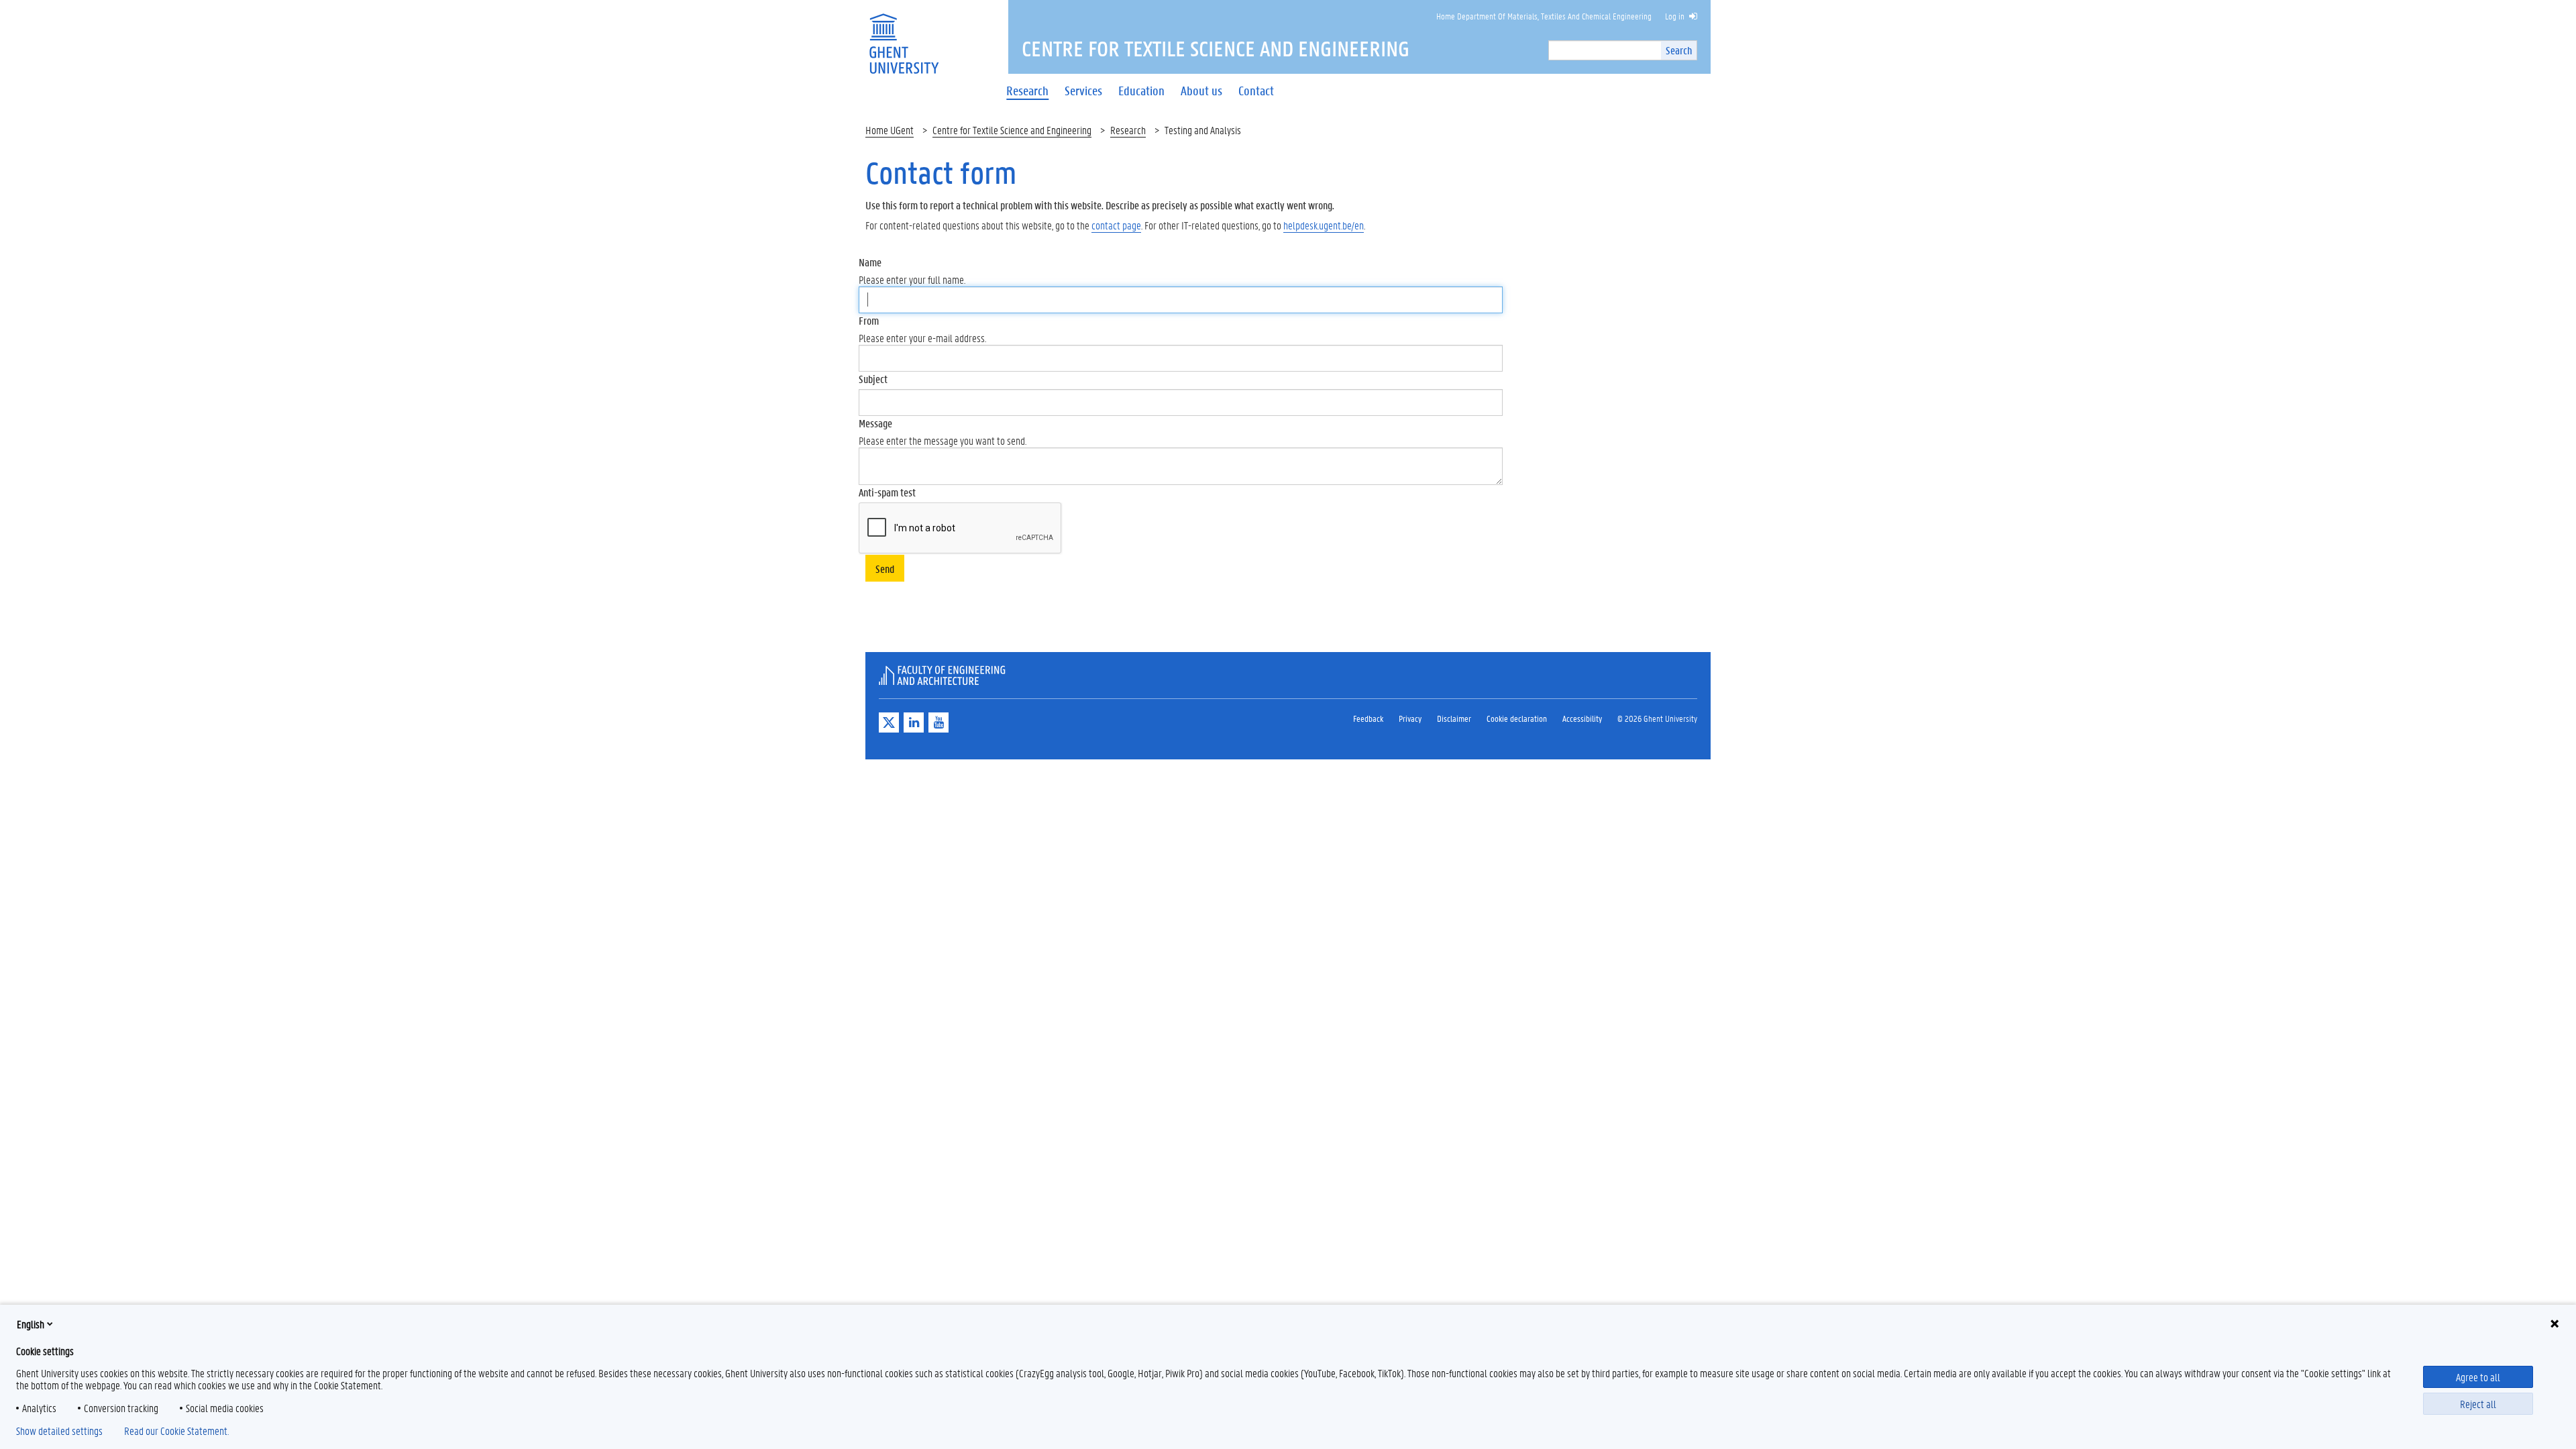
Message (875, 423)
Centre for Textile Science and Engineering (1012, 130)
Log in (1675, 16)
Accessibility (1582, 718)
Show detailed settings (59, 1431)
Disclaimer (1454, 718)
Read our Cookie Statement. (176, 1431)
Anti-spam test (887, 492)
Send (885, 569)
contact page (1116, 225)
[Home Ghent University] (904, 35)
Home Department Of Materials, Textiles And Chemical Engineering (1544, 16)
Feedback (1368, 718)
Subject (873, 379)
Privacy (1410, 718)
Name (870, 262)
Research (1128, 130)
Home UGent (890, 130)
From (869, 320)
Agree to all (2478, 1377)
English (31, 1324)
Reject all (2478, 1404)
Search (1679, 50)
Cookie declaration (1517, 718)
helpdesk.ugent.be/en (1324, 225)
